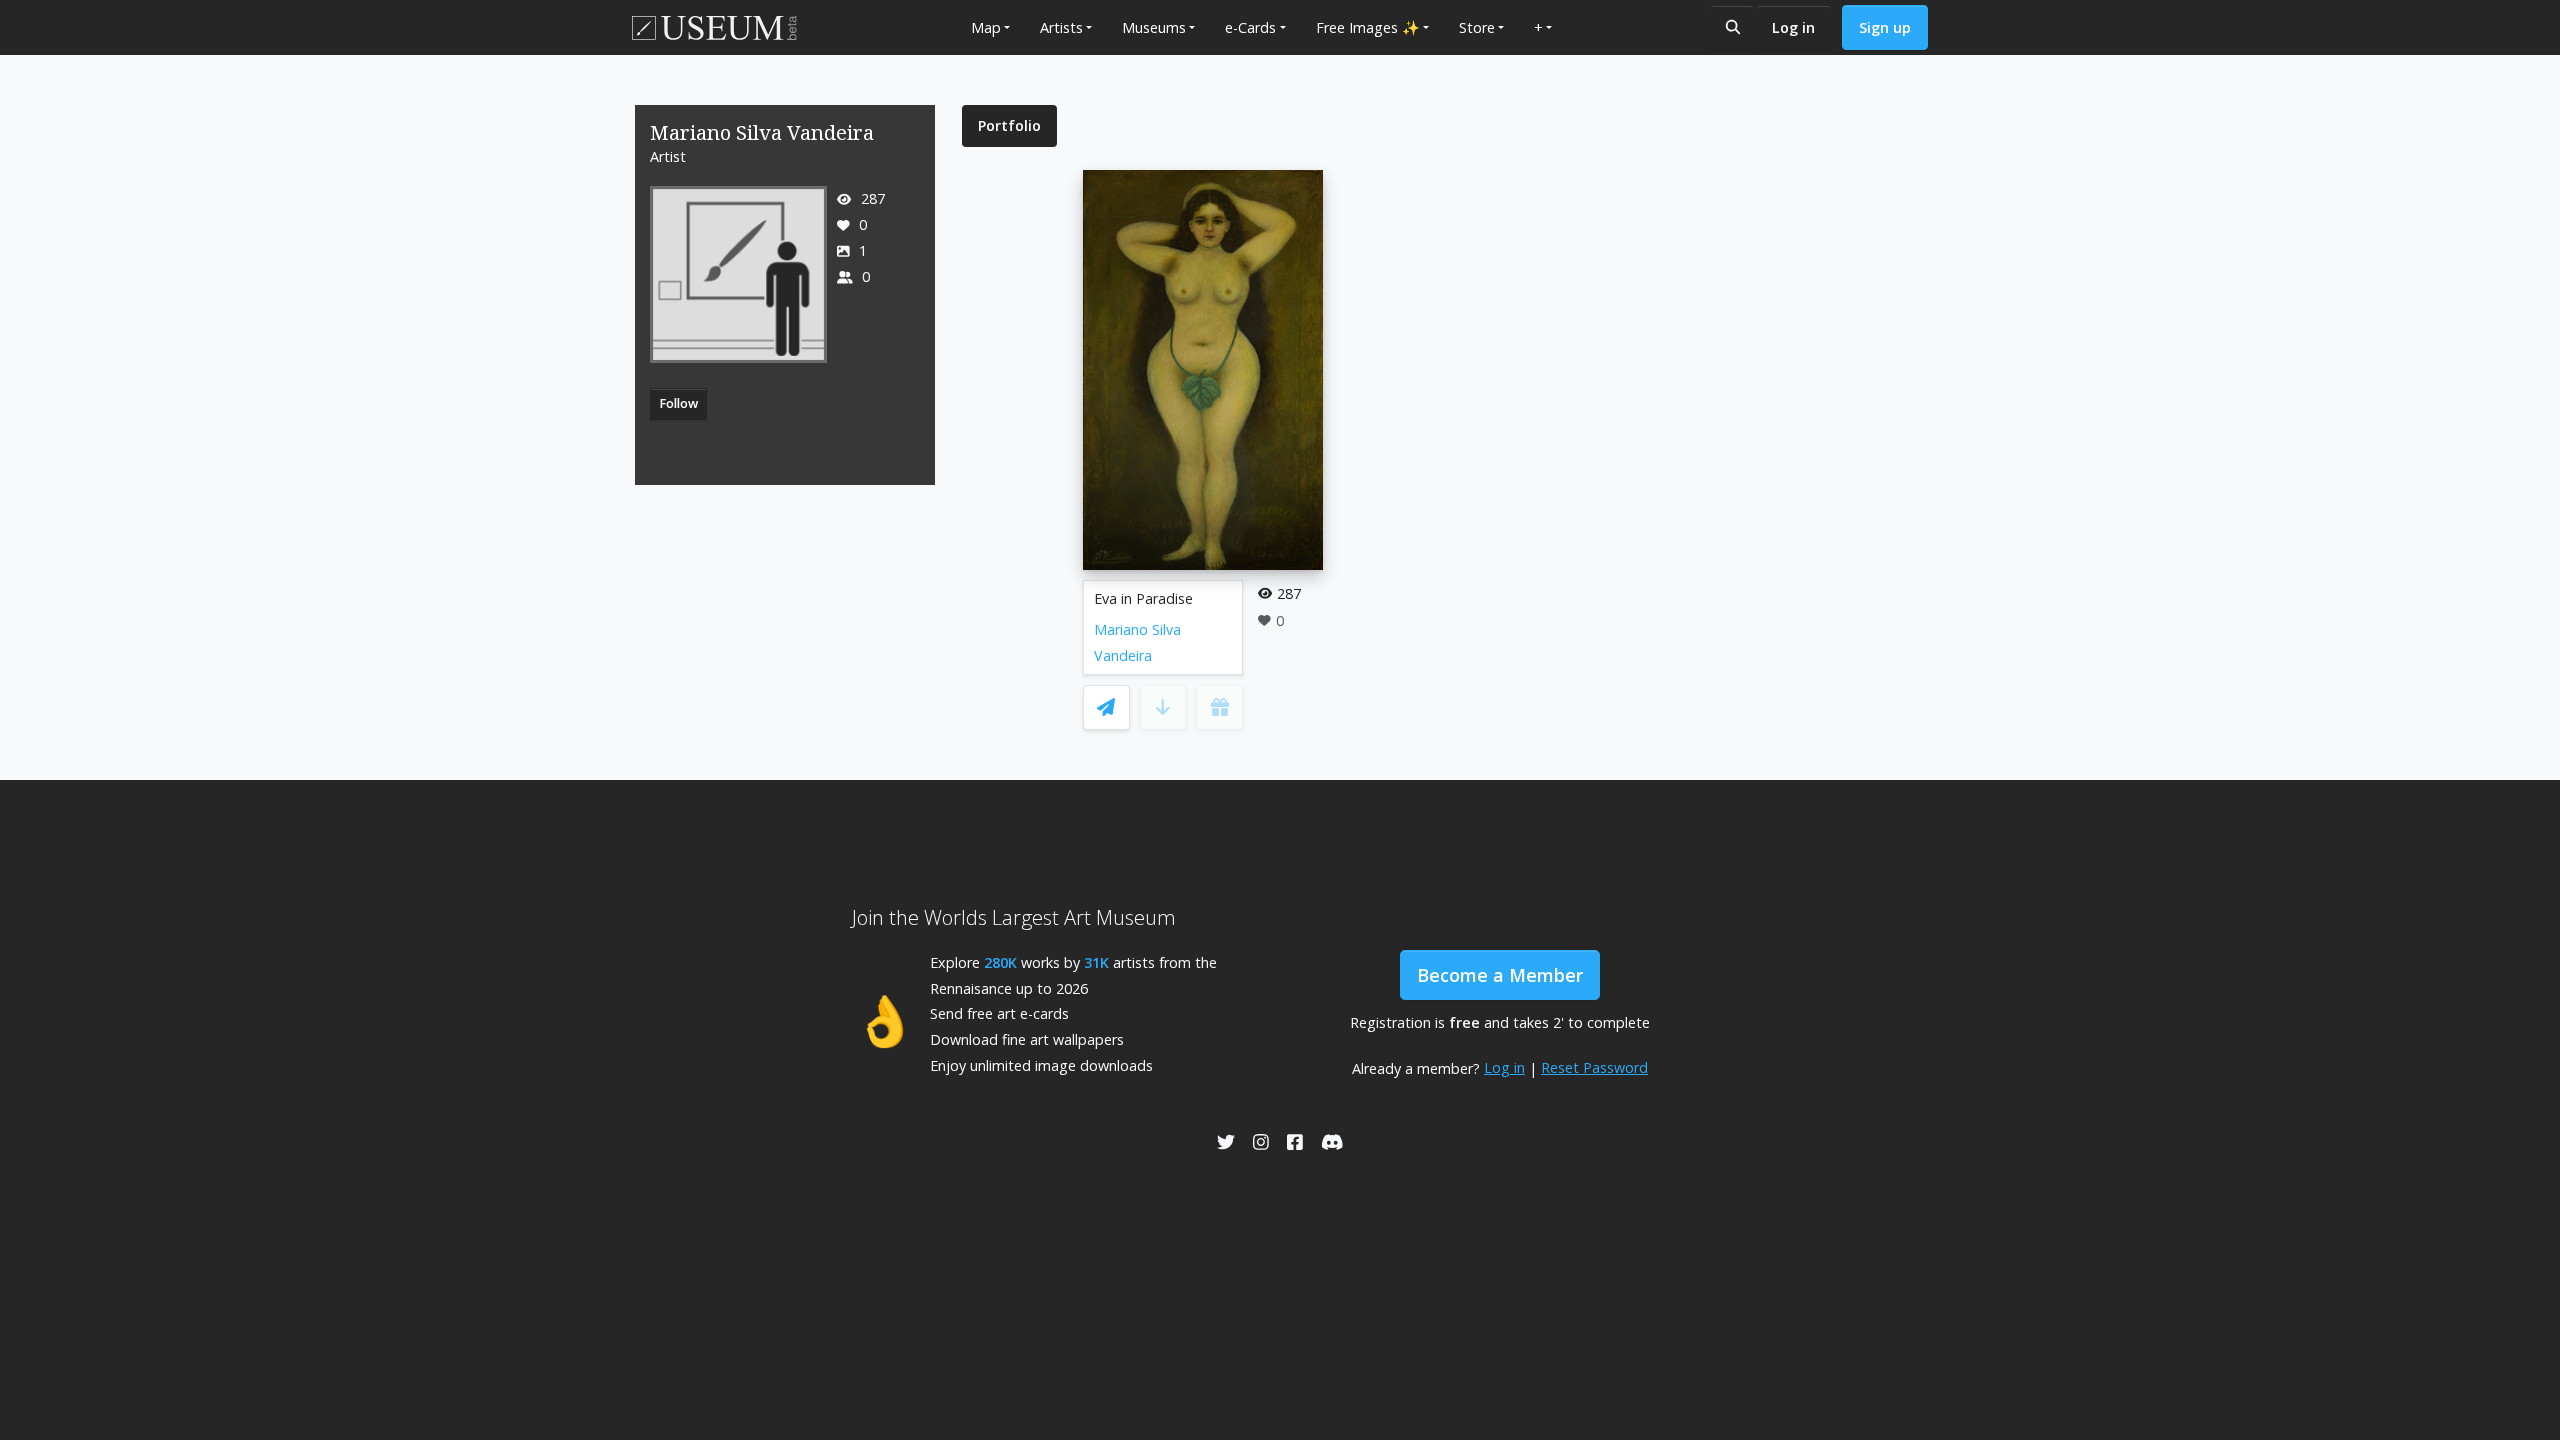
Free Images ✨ (1368, 27)
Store (1477, 27)
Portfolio (1009, 125)
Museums (1154, 27)
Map (986, 27)
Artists (1061, 27)
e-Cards (1250, 27)
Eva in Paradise (1143, 598)
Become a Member (1500, 975)
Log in (1793, 27)
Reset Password (1594, 1067)
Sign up (1885, 27)
